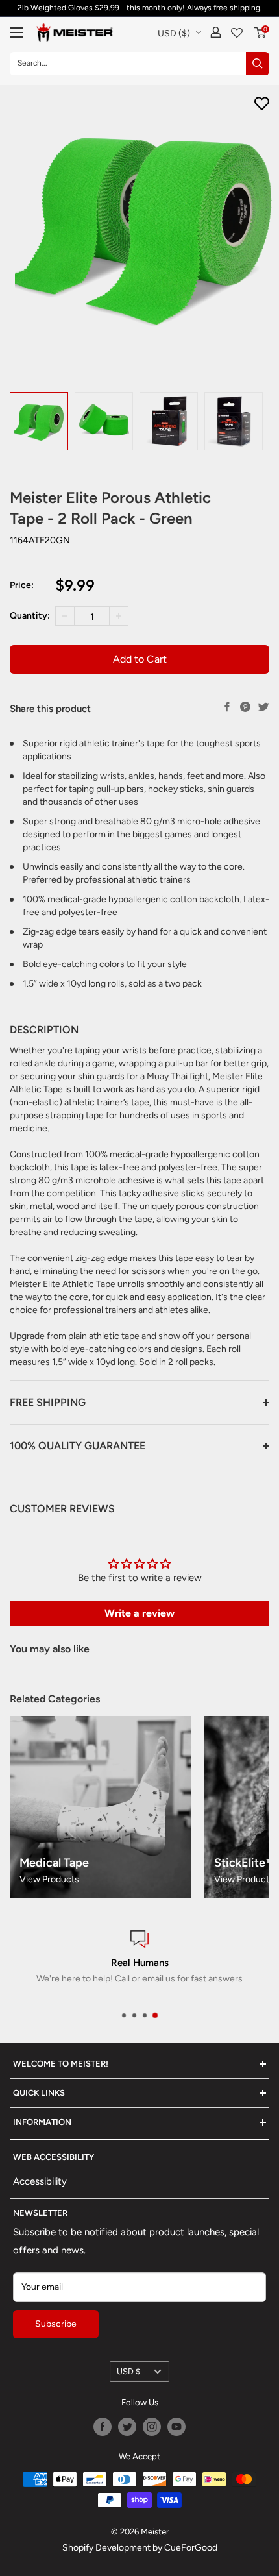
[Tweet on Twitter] (263, 707)
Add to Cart (140, 659)
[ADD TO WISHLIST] (262, 104)
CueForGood (191, 2548)
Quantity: (30, 616)
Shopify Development (106, 2548)
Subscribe (56, 2324)
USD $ (128, 2371)
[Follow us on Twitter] (127, 2427)
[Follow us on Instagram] (152, 2427)
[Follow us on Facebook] (103, 2427)
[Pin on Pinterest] (245, 707)
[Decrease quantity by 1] (65, 616)
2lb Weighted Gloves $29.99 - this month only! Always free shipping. (140, 8)
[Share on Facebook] (227, 707)
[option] (39, 421)
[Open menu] (16, 32)
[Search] (258, 64)
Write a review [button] (139, 1613)
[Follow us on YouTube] (176, 2427)
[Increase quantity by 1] (119, 616)
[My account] (216, 32)
